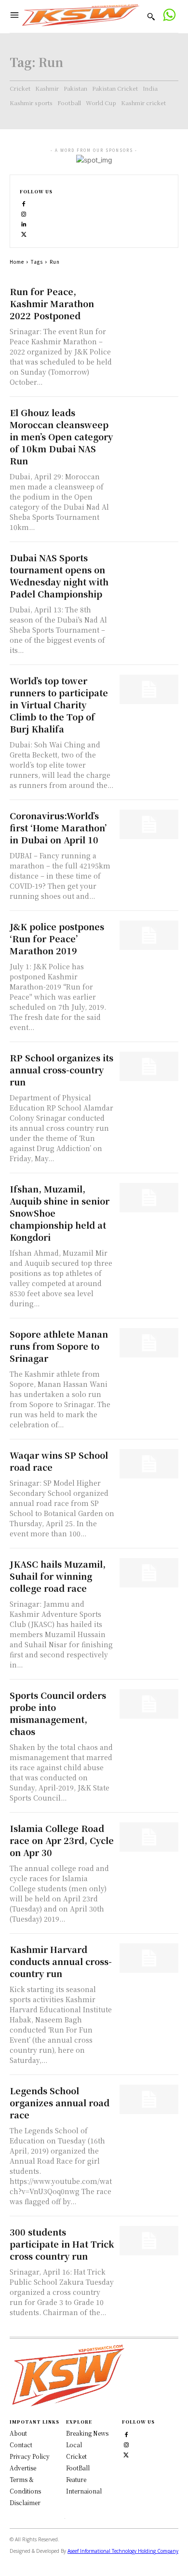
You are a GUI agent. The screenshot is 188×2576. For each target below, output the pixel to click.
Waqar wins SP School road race (59, 1461)
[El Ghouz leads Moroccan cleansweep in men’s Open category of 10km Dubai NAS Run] (149, 421)
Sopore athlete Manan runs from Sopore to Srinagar (59, 1346)
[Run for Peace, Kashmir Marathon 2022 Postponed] (149, 300)
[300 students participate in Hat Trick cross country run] (149, 2241)
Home (17, 262)
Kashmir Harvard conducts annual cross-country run (61, 1961)
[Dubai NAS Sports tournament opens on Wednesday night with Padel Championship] (149, 566)
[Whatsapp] (169, 16)
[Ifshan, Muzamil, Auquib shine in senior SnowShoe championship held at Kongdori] (149, 1198)
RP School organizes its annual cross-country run (61, 1070)
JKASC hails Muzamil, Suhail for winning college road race (58, 1576)
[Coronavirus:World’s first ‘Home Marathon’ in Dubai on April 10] (149, 824)
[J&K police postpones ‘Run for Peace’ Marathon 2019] (149, 935)
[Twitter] (126, 2454)
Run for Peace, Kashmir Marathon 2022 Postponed (52, 303)
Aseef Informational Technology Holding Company (123, 2551)
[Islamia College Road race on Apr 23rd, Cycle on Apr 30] (149, 1837)
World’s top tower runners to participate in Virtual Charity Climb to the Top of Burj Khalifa (59, 705)
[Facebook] (24, 203)
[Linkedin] (24, 224)
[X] (24, 234)
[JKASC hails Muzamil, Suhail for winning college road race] (149, 1573)
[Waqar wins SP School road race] (149, 1464)
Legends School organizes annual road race (60, 2102)
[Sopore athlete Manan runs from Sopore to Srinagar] (149, 1343)
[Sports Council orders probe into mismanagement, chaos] (149, 1704)
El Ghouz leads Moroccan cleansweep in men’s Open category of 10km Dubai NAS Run (61, 436)
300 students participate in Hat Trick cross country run (62, 2244)
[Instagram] (24, 213)
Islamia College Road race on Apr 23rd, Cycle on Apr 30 (62, 1840)
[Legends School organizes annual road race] (149, 2099)
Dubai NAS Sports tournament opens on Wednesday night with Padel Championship (59, 576)
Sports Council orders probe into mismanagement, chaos (58, 1713)
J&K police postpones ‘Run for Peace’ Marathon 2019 (57, 938)
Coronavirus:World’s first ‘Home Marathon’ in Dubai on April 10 (58, 827)
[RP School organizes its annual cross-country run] (149, 1066)
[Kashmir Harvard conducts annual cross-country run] (149, 1958)
